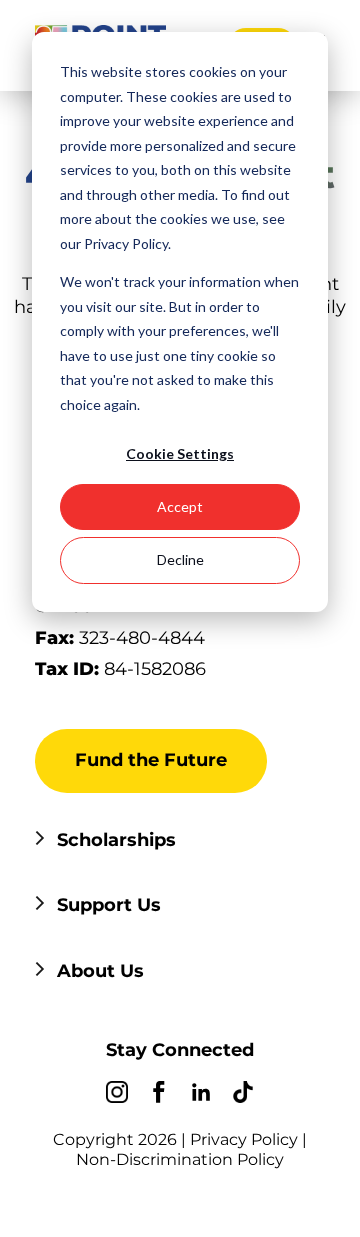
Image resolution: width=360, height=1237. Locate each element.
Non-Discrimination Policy (180, 1159)
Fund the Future (151, 760)
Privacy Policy (244, 1139)
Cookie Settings (180, 453)
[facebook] (159, 1095)
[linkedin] (201, 1095)
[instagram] (117, 1095)
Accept (180, 506)
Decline (180, 559)
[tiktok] (243, 1095)
